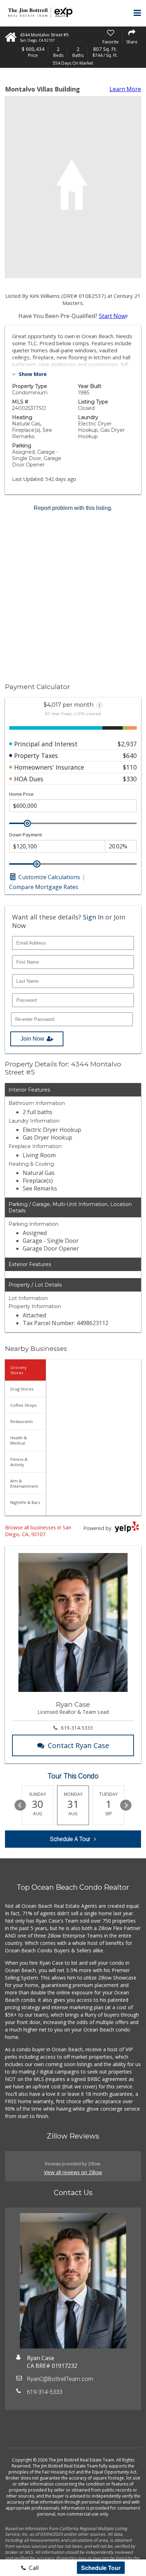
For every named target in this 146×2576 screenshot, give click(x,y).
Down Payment (26, 835)
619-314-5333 (77, 1728)
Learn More (125, 89)
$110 (130, 767)
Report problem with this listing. (73, 508)
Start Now (112, 316)
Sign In (93, 917)
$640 (130, 755)
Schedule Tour (101, 2568)
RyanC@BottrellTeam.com (60, 2379)
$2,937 (127, 744)
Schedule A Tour (70, 1839)
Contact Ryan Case (78, 1745)
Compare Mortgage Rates (44, 887)
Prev (20, 1805)
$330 (130, 779)
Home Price (21, 794)
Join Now (32, 1039)
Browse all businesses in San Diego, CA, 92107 (38, 1531)
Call (33, 2568)
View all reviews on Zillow (73, 2172)
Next (126, 1805)
